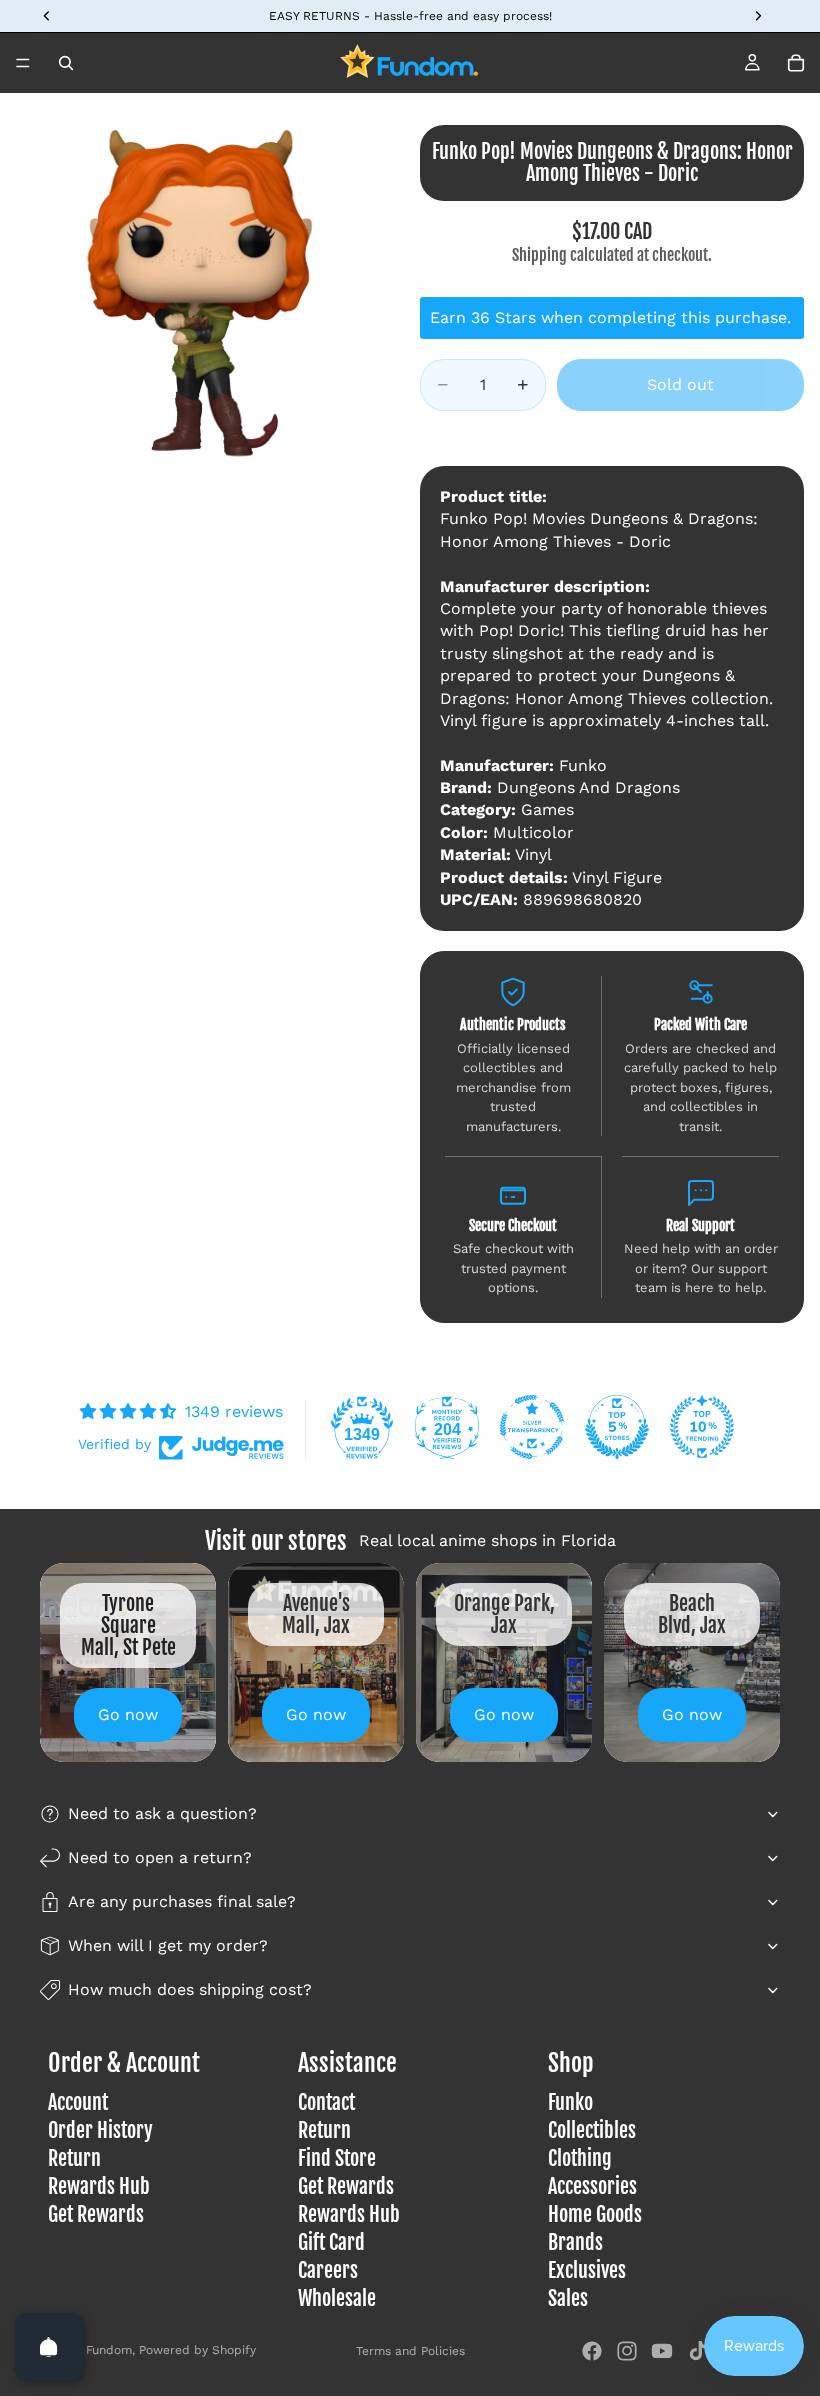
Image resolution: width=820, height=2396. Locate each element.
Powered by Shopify (197, 2350)
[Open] (49, 2347)
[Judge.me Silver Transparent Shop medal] (532, 1427)
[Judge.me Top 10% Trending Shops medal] (702, 1427)
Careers (328, 2271)
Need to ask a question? (162, 1813)
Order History (100, 2131)
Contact (326, 2103)
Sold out (680, 384)
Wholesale (337, 2299)
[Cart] (796, 63)
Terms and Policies (410, 2351)
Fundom (109, 2350)
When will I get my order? (168, 1945)
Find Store (337, 2159)
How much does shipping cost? (190, 1989)
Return (74, 2159)
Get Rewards (96, 2215)
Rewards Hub (99, 2187)
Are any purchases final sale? (182, 1901)
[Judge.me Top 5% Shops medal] (617, 1427)
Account (78, 2103)
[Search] (66, 63)
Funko (570, 2103)
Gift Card (331, 2243)
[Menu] (23, 63)
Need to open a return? (160, 1857)
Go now (128, 1714)
